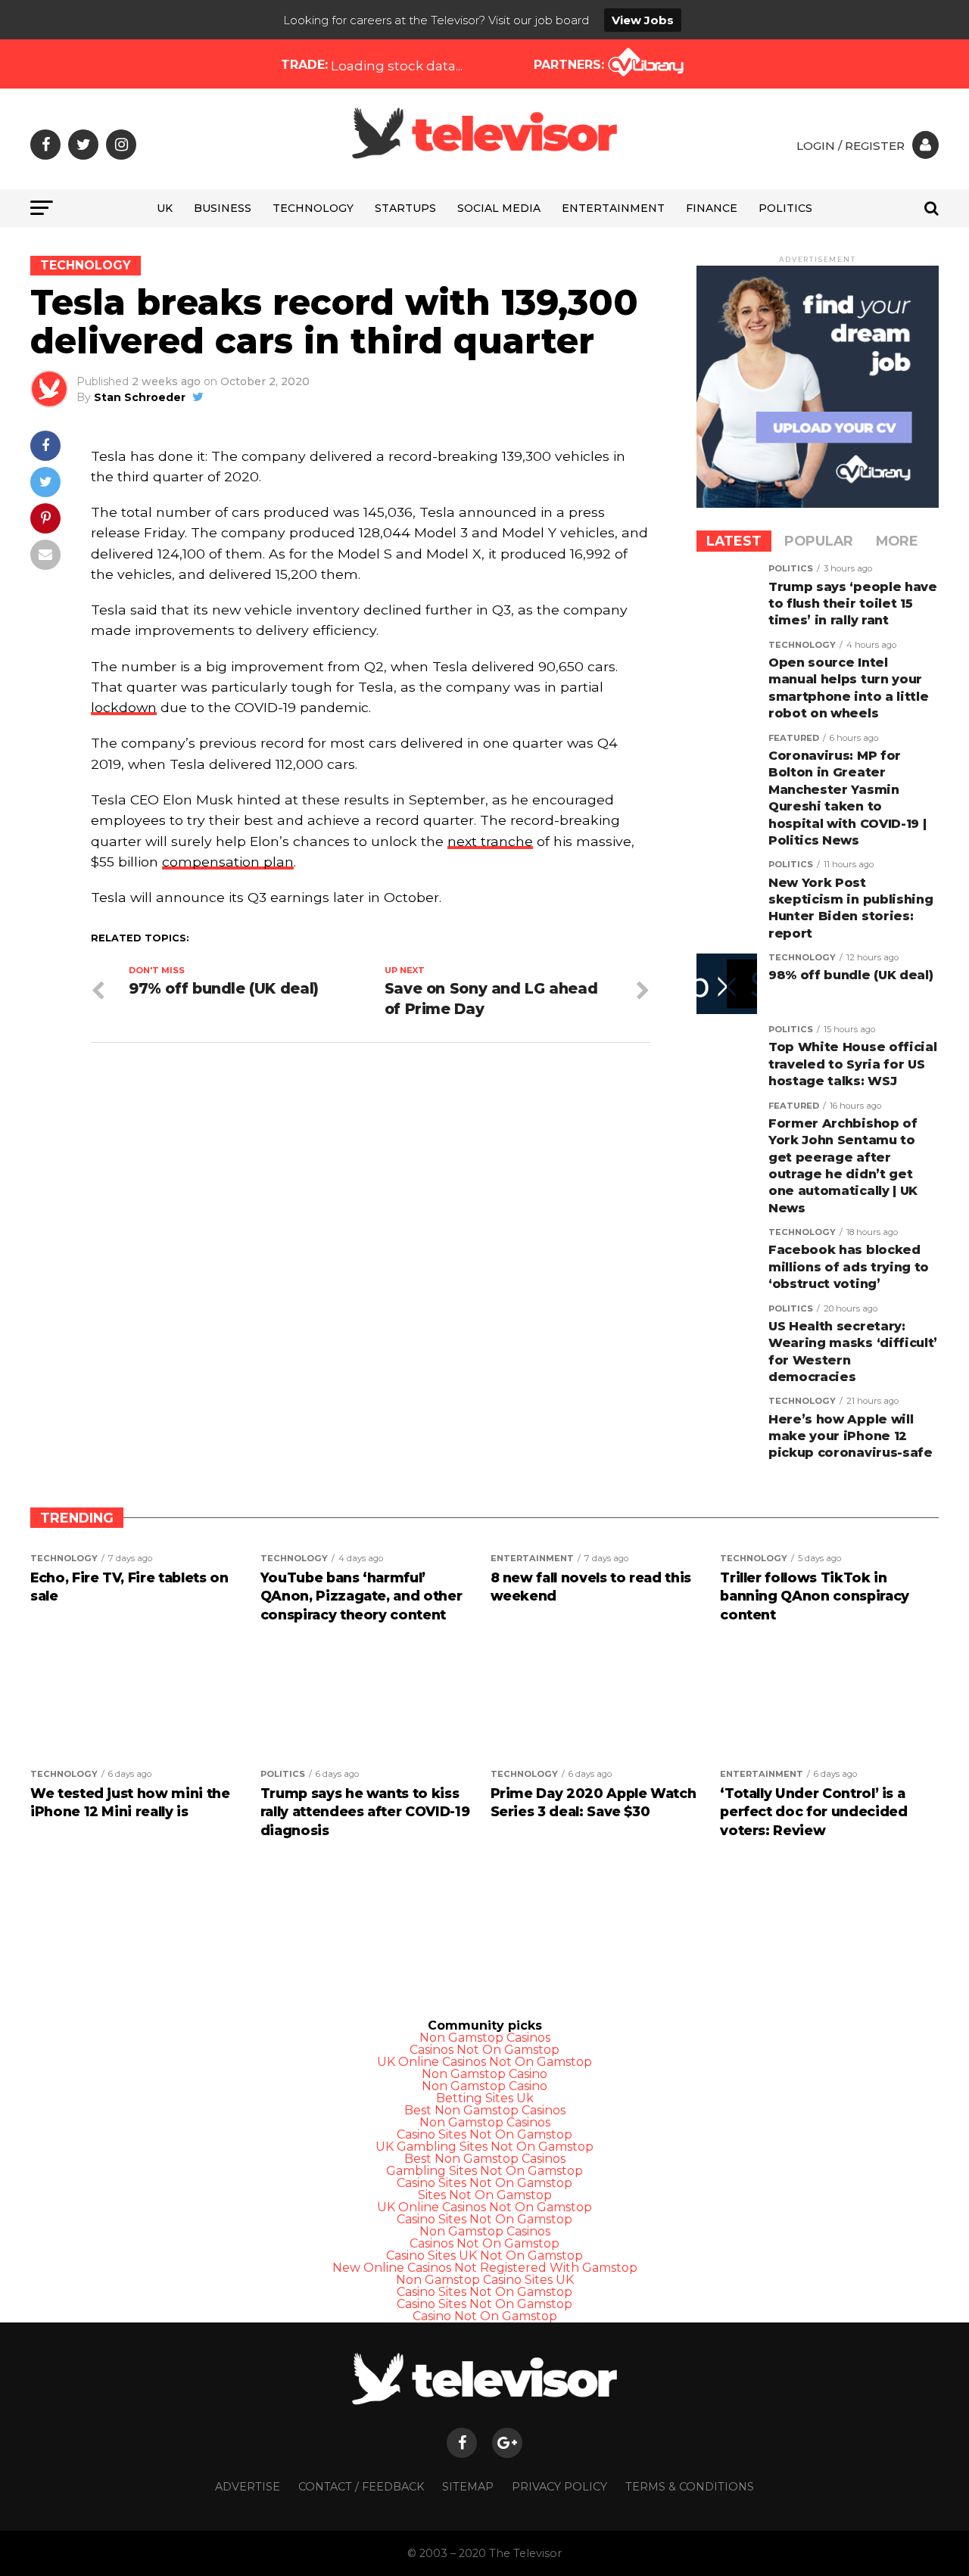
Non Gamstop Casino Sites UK (485, 2280)
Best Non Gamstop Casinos (485, 2110)
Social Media (499, 208)
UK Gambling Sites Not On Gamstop (484, 2147)
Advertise (248, 2487)
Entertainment (613, 208)
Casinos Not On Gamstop (484, 2050)
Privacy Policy (559, 2487)
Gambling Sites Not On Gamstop (484, 2171)
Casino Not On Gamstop (485, 2316)
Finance (712, 208)
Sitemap (468, 2487)
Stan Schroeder (140, 397)
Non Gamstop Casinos (485, 2038)
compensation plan (228, 862)
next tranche (490, 841)
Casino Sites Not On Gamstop (484, 2134)
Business (223, 208)
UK (165, 208)
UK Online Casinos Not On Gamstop (484, 2062)
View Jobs (643, 20)
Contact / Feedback (361, 2487)
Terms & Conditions (690, 2487)
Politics (785, 208)
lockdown (124, 707)
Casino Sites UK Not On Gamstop (484, 2256)
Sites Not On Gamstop (485, 2195)
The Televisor (525, 2553)
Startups (405, 208)
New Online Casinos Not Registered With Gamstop (485, 2268)
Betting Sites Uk (485, 2098)
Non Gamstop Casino (484, 2074)
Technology (313, 208)
